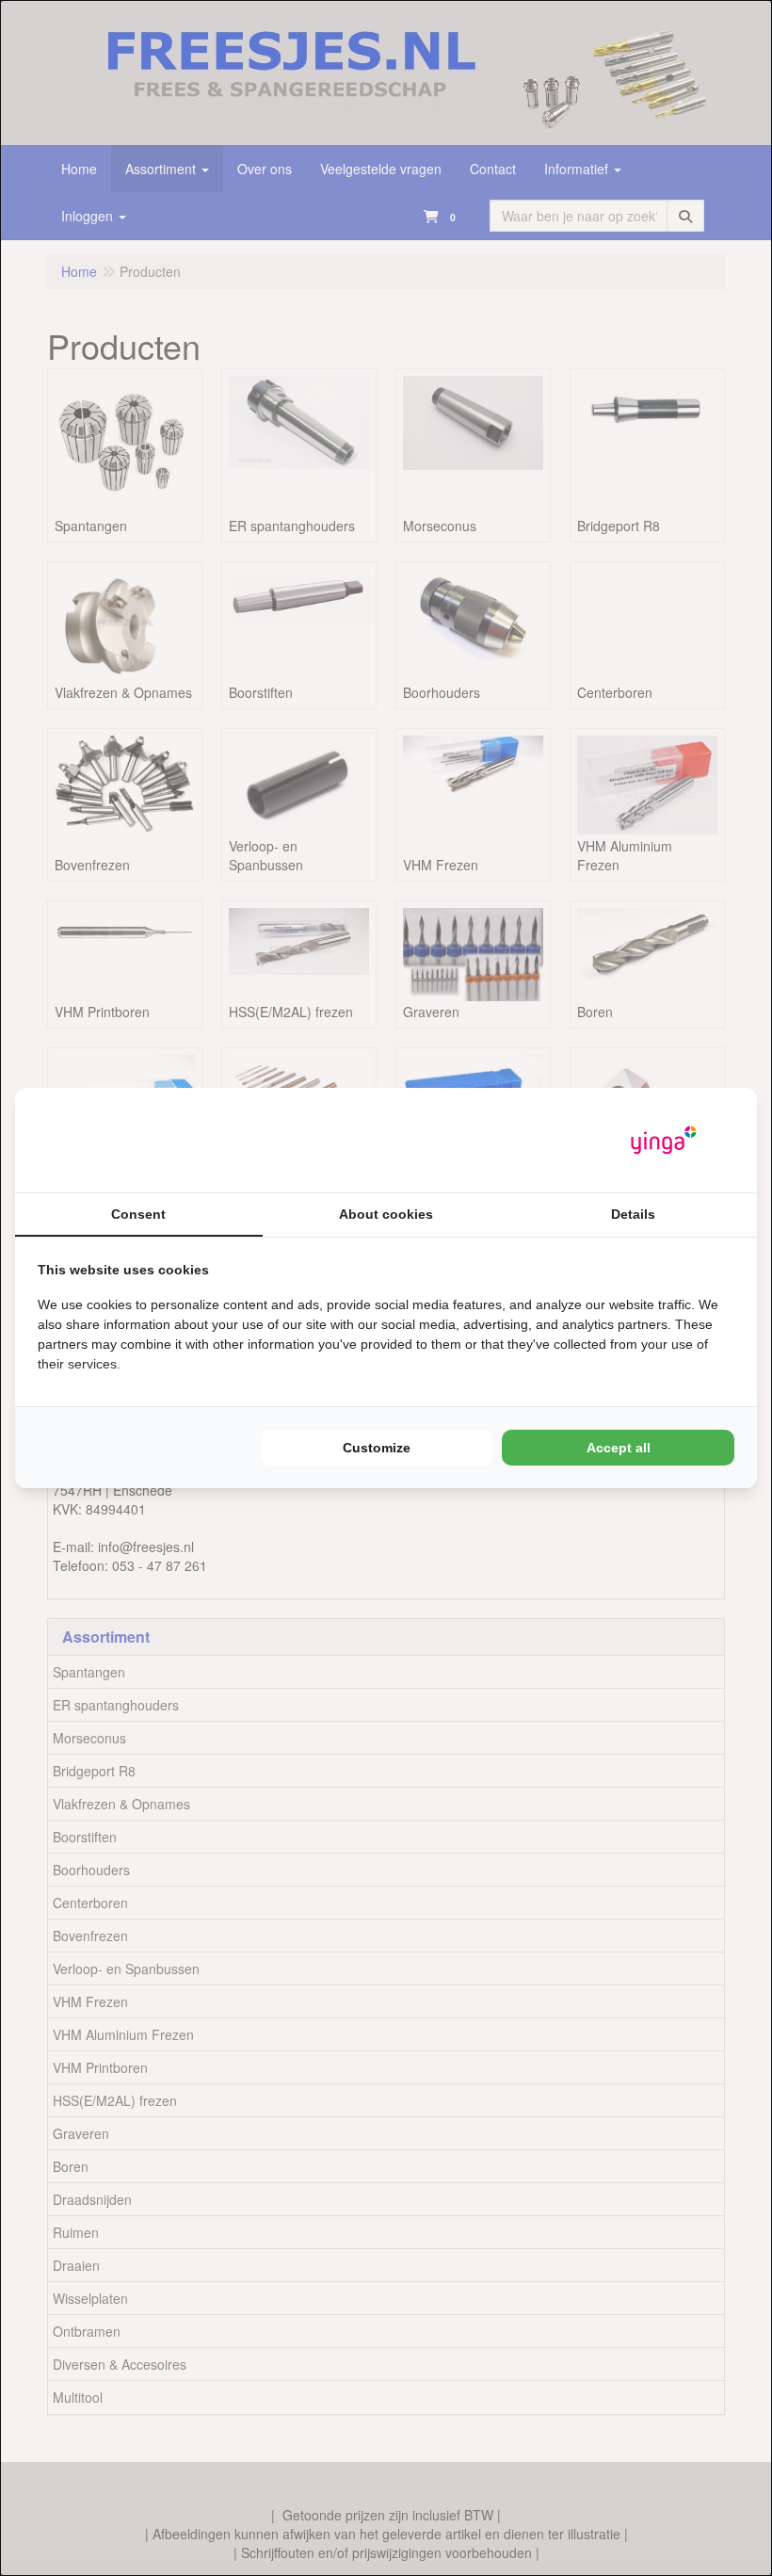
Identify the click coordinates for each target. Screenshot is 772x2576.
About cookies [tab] (386, 1214)
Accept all (619, 1448)
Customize (377, 1448)
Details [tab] (633, 1214)
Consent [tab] (138, 1214)
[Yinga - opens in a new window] (664, 1140)
